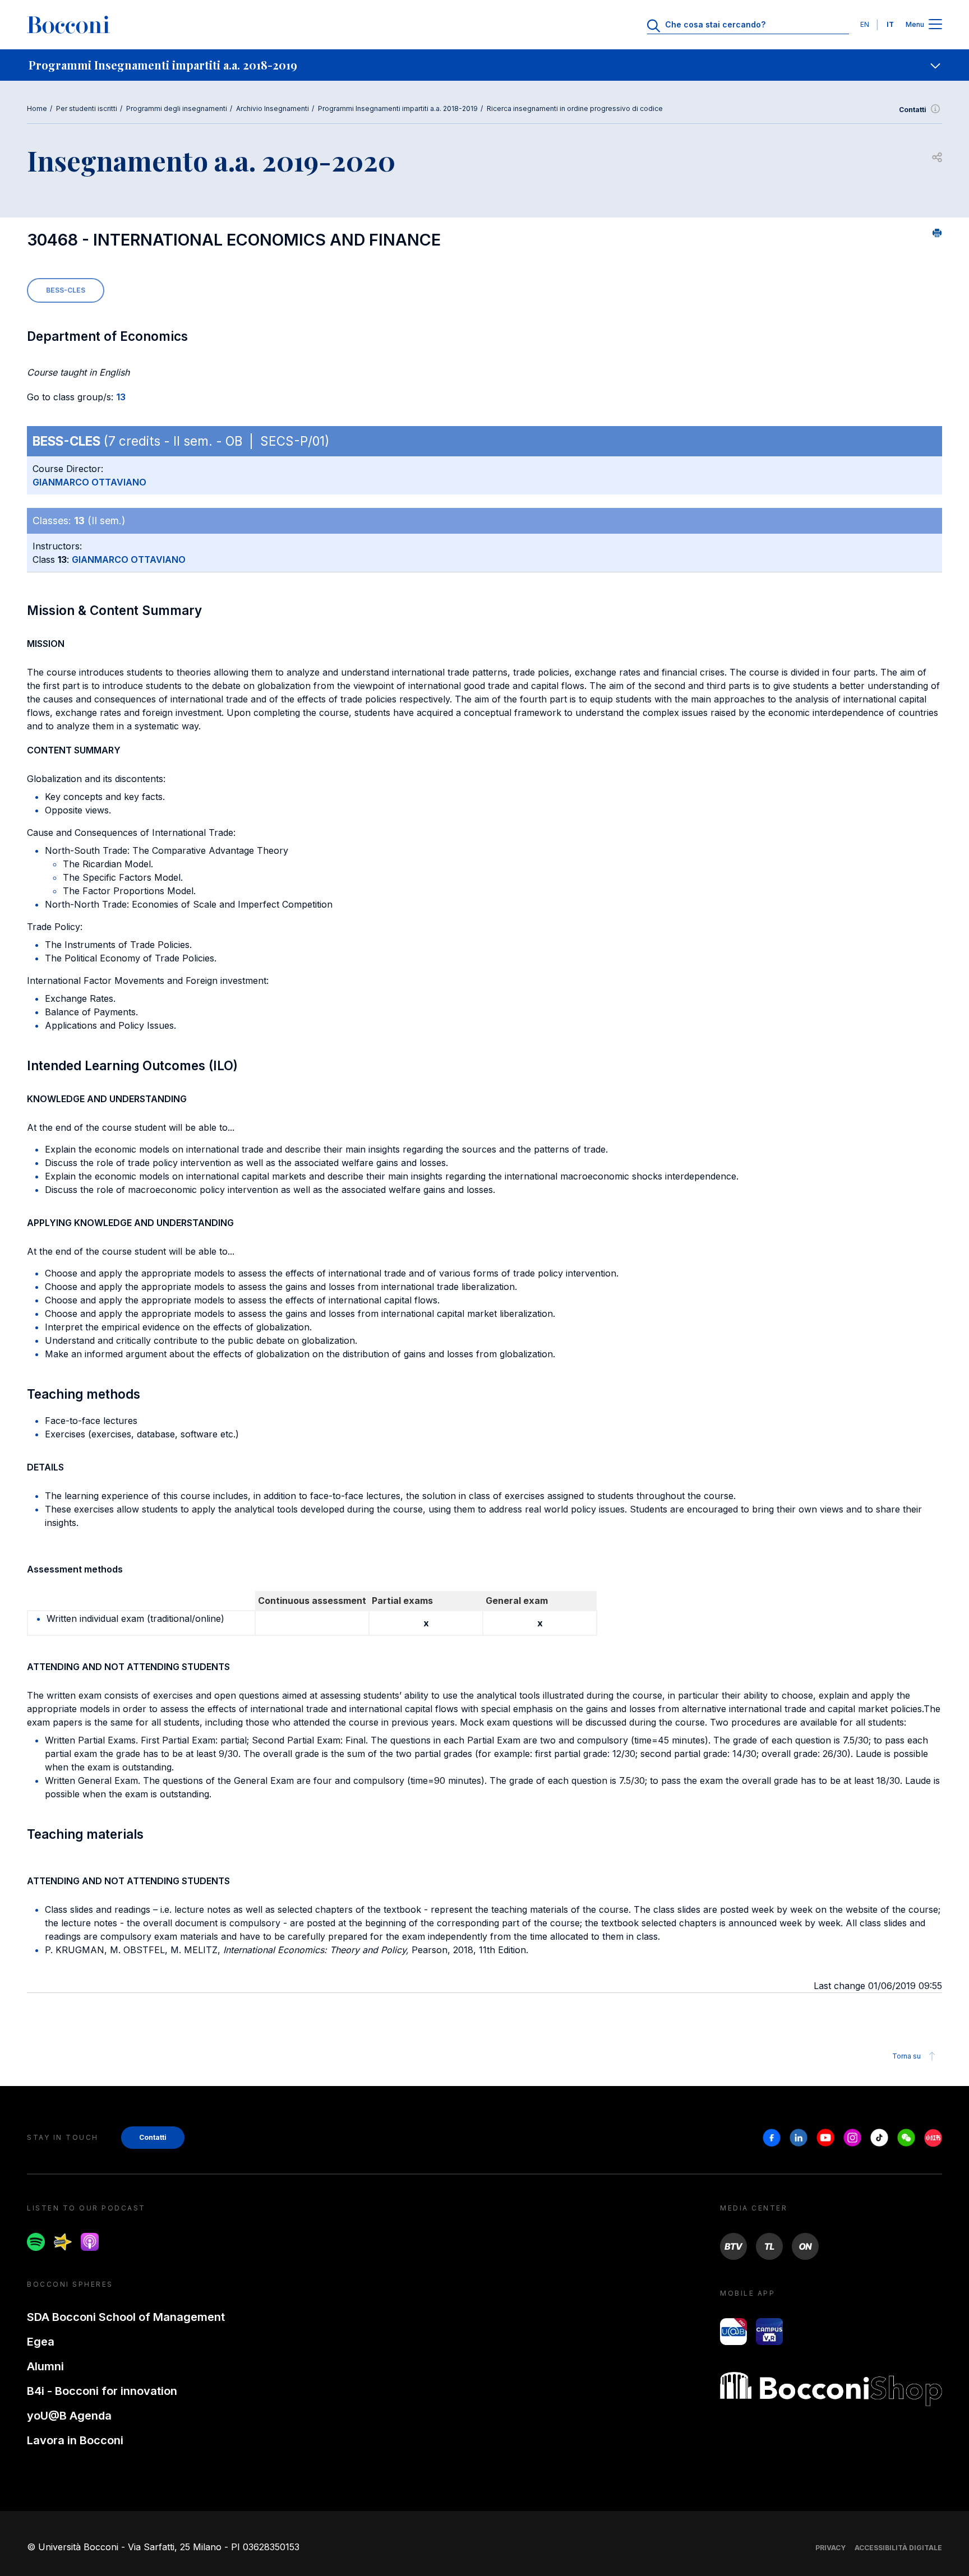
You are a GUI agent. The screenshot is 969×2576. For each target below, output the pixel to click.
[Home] (68, 25)
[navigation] (484, 65)
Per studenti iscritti (87, 108)
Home (37, 108)
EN (865, 24)
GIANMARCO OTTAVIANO (89, 482)
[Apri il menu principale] (935, 25)
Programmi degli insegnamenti (177, 108)
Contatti (913, 110)
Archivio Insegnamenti (273, 108)
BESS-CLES (66, 290)
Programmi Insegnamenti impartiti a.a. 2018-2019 (398, 108)
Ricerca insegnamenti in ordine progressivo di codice (575, 108)
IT (890, 24)
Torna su (906, 2056)
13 (121, 397)
